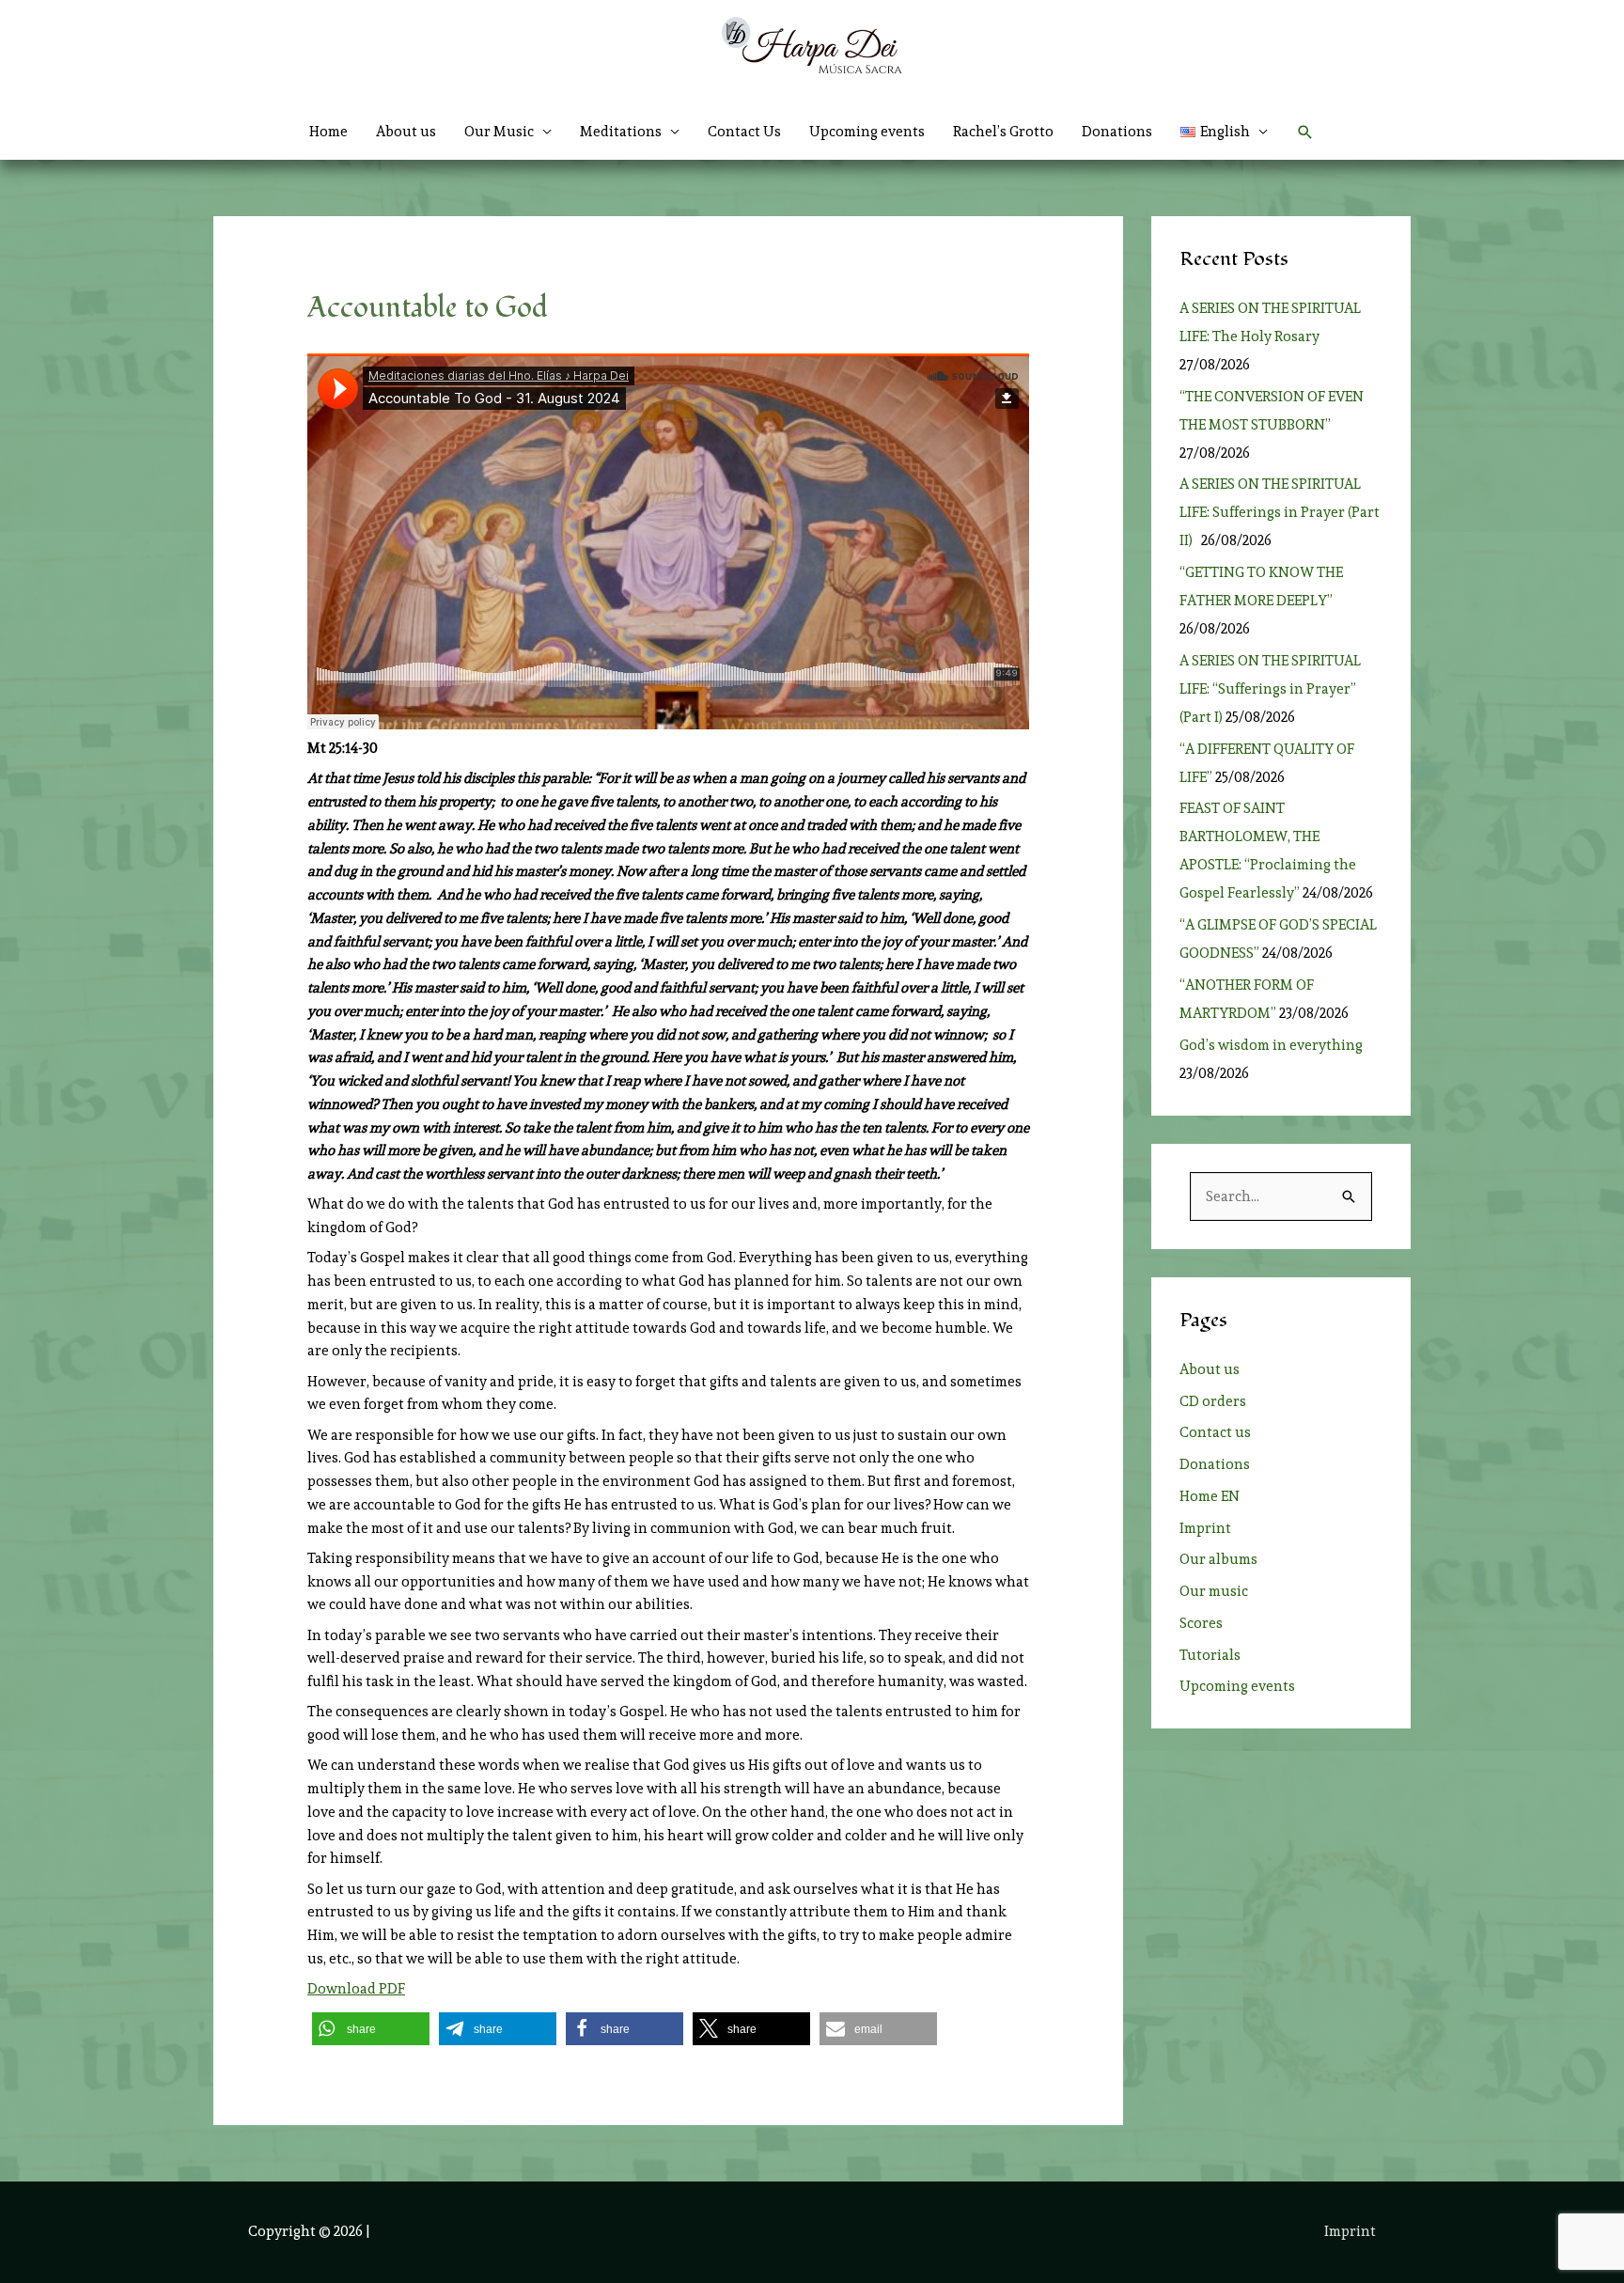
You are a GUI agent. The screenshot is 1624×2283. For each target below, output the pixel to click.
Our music (1214, 1591)
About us (406, 132)
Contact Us (744, 132)
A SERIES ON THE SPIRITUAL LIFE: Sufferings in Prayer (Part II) (1280, 512)
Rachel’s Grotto (1003, 132)
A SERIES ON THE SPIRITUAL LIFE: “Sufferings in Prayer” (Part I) (1270, 689)
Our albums (1218, 1559)
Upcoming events (867, 132)
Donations (1117, 132)
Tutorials (1210, 1655)
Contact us (1215, 1432)
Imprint (1205, 1528)
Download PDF (356, 1989)
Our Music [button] (499, 132)
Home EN (1210, 1496)
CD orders (1213, 1401)
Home (328, 132)
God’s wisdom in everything (1274, 1045)
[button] (1224, 132)
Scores (1201, 1623)
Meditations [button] (621, 132)
